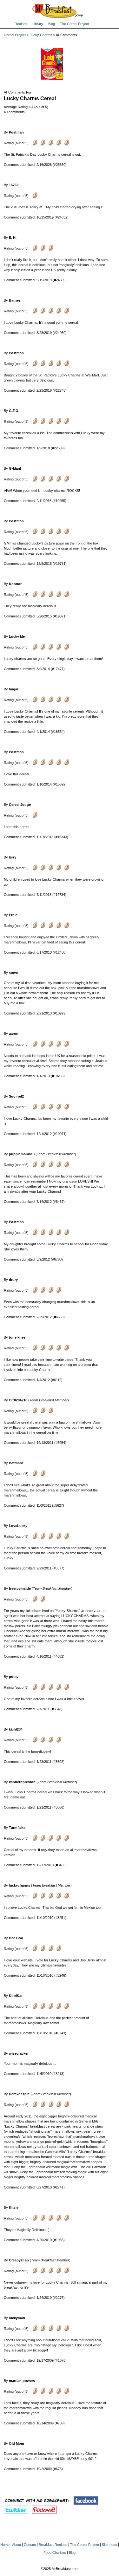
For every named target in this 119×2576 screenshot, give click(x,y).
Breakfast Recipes (53, 2545)
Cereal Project (15, 35)
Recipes (21, 24)
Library (38, 24)
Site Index (109, 2545)
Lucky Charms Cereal (30, 98)
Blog (52, 24)
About (17, 2545)
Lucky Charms (41, 35)
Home (5, 2545)
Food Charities (55, 2553)
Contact (30, 2545)
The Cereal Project (74, 24)
